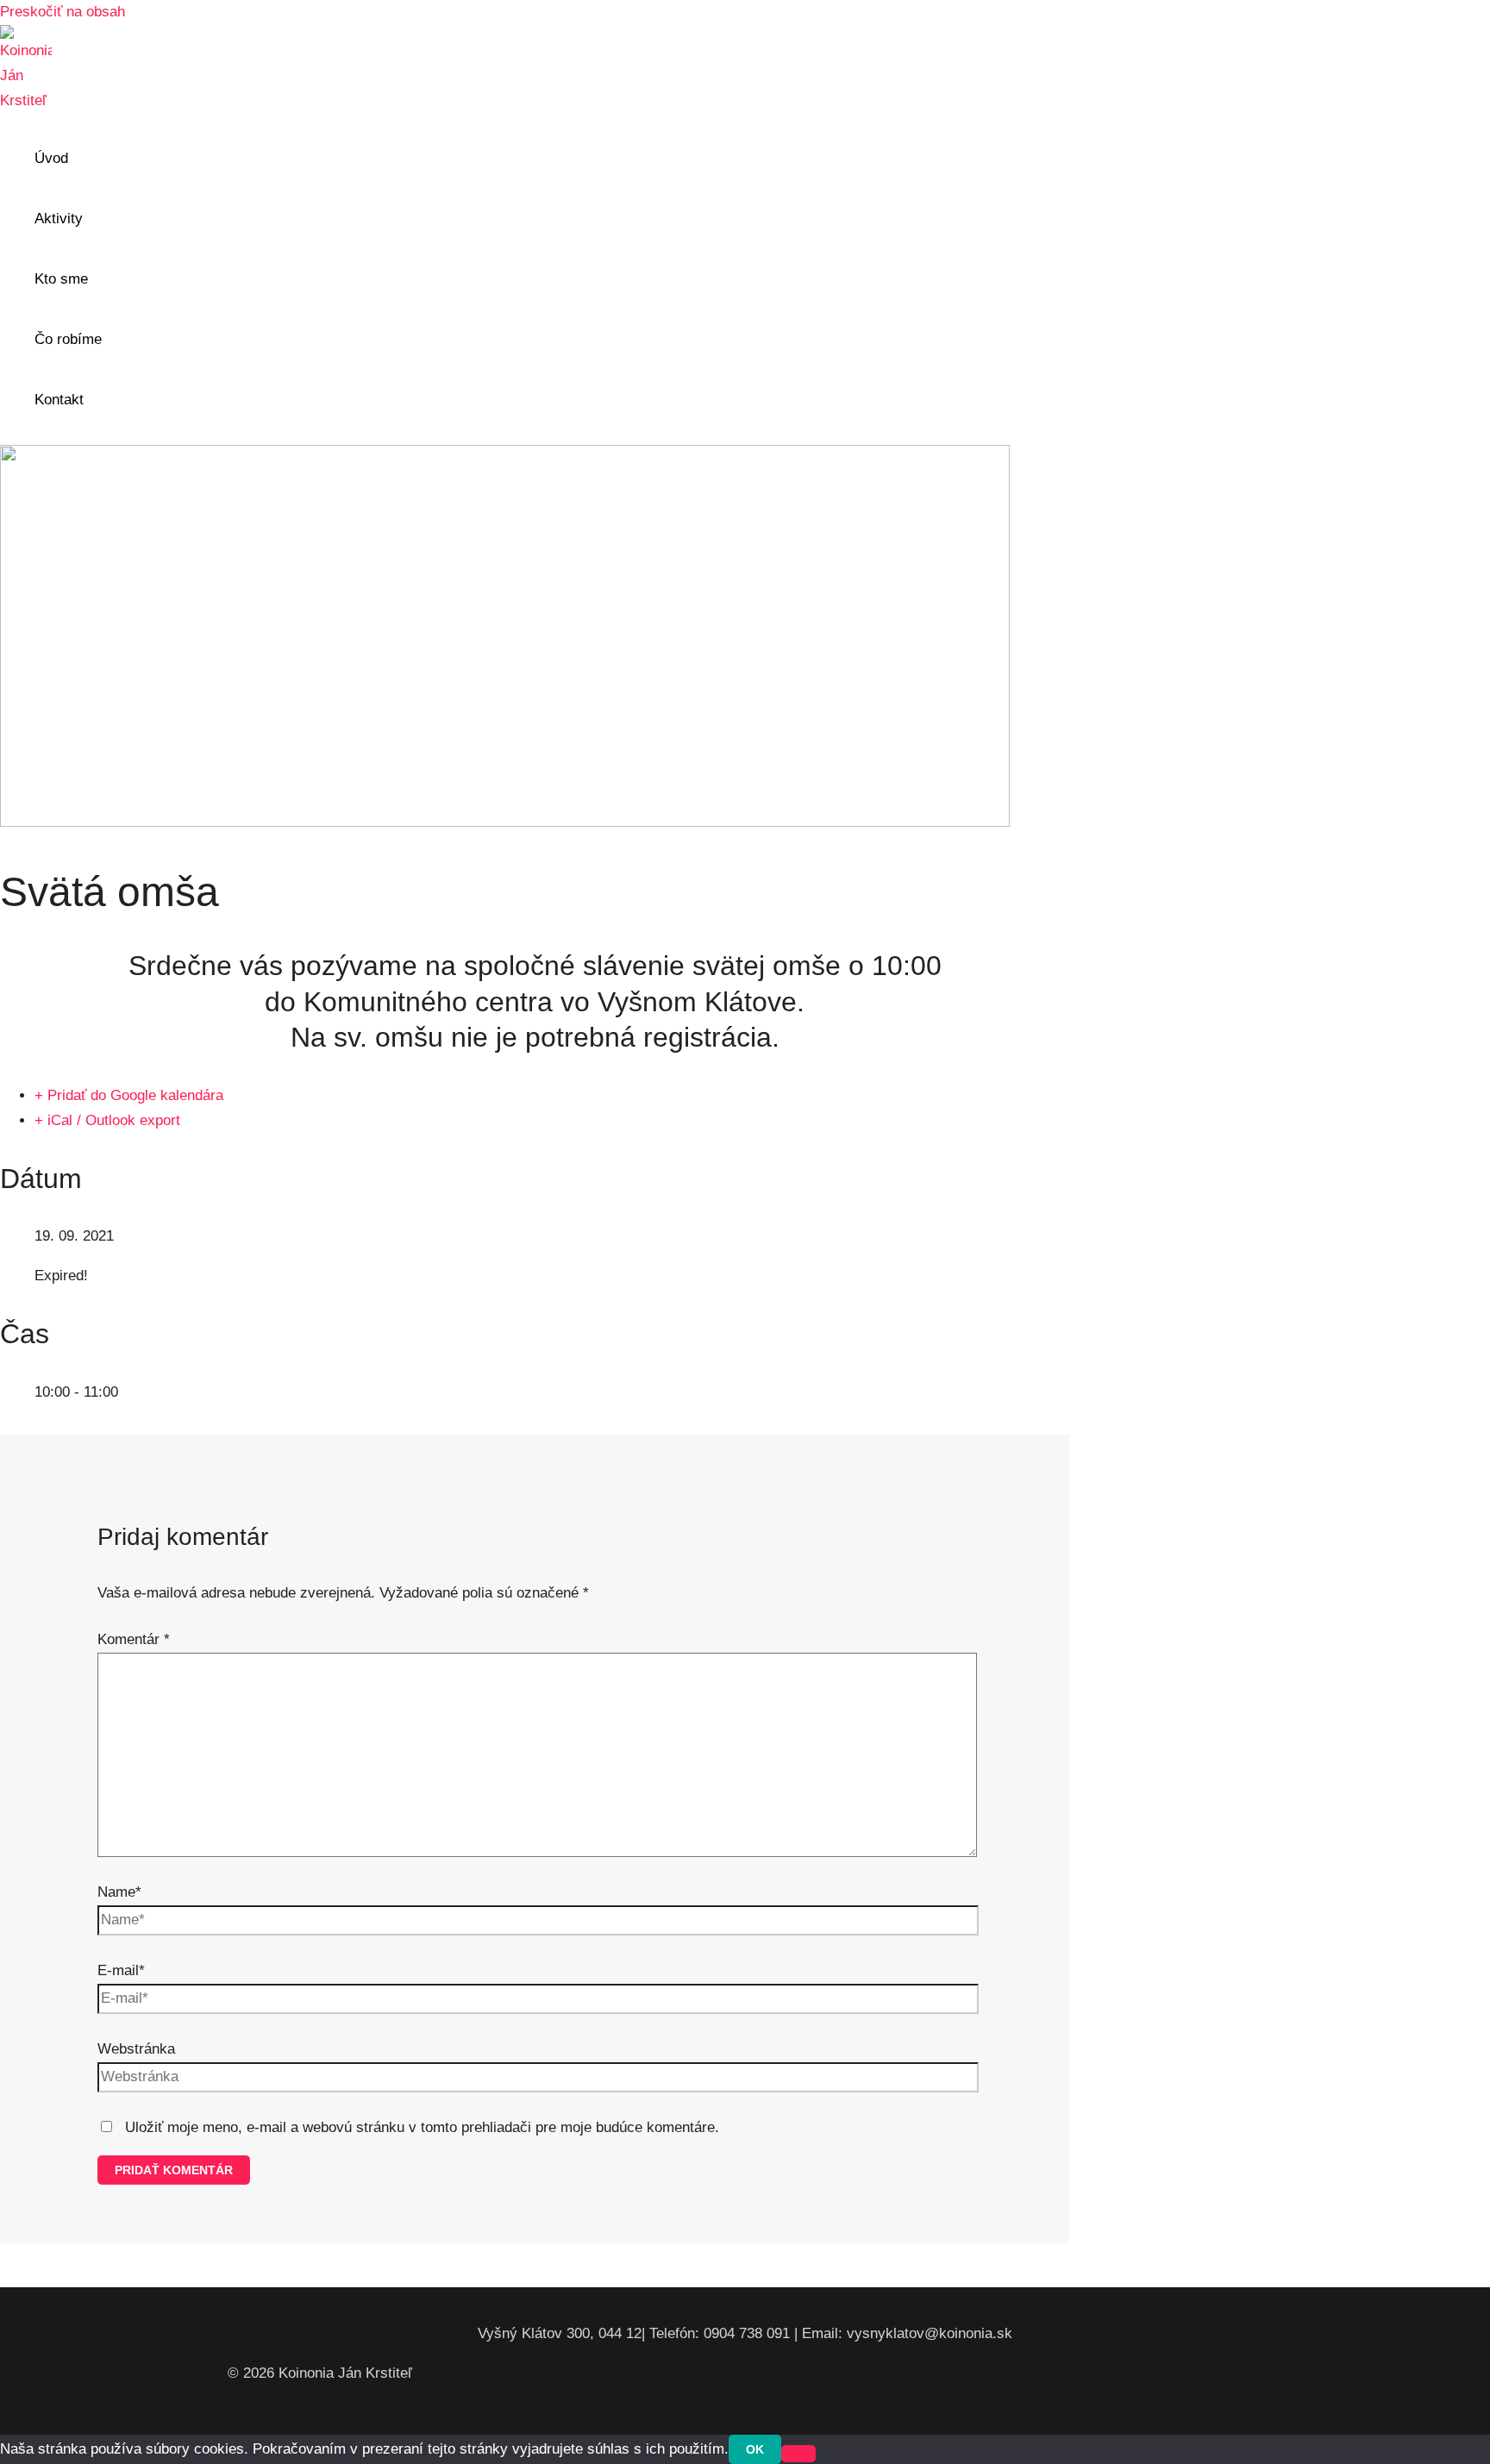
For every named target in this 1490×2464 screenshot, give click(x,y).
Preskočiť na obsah (63, 12)
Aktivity (59, 219)
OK (755, 2449)
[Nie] (798, 2454)
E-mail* (121, 1970)
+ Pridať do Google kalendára (129, 1095)
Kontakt (59, 400)
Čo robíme (68, 339)
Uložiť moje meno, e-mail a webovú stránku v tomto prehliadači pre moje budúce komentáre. (422, 2127)
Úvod (51, 158)
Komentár (134, 1639)
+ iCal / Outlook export (107, 1120)
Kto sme (61, 279)
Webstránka (136, 2049)
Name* (119, 1892)
